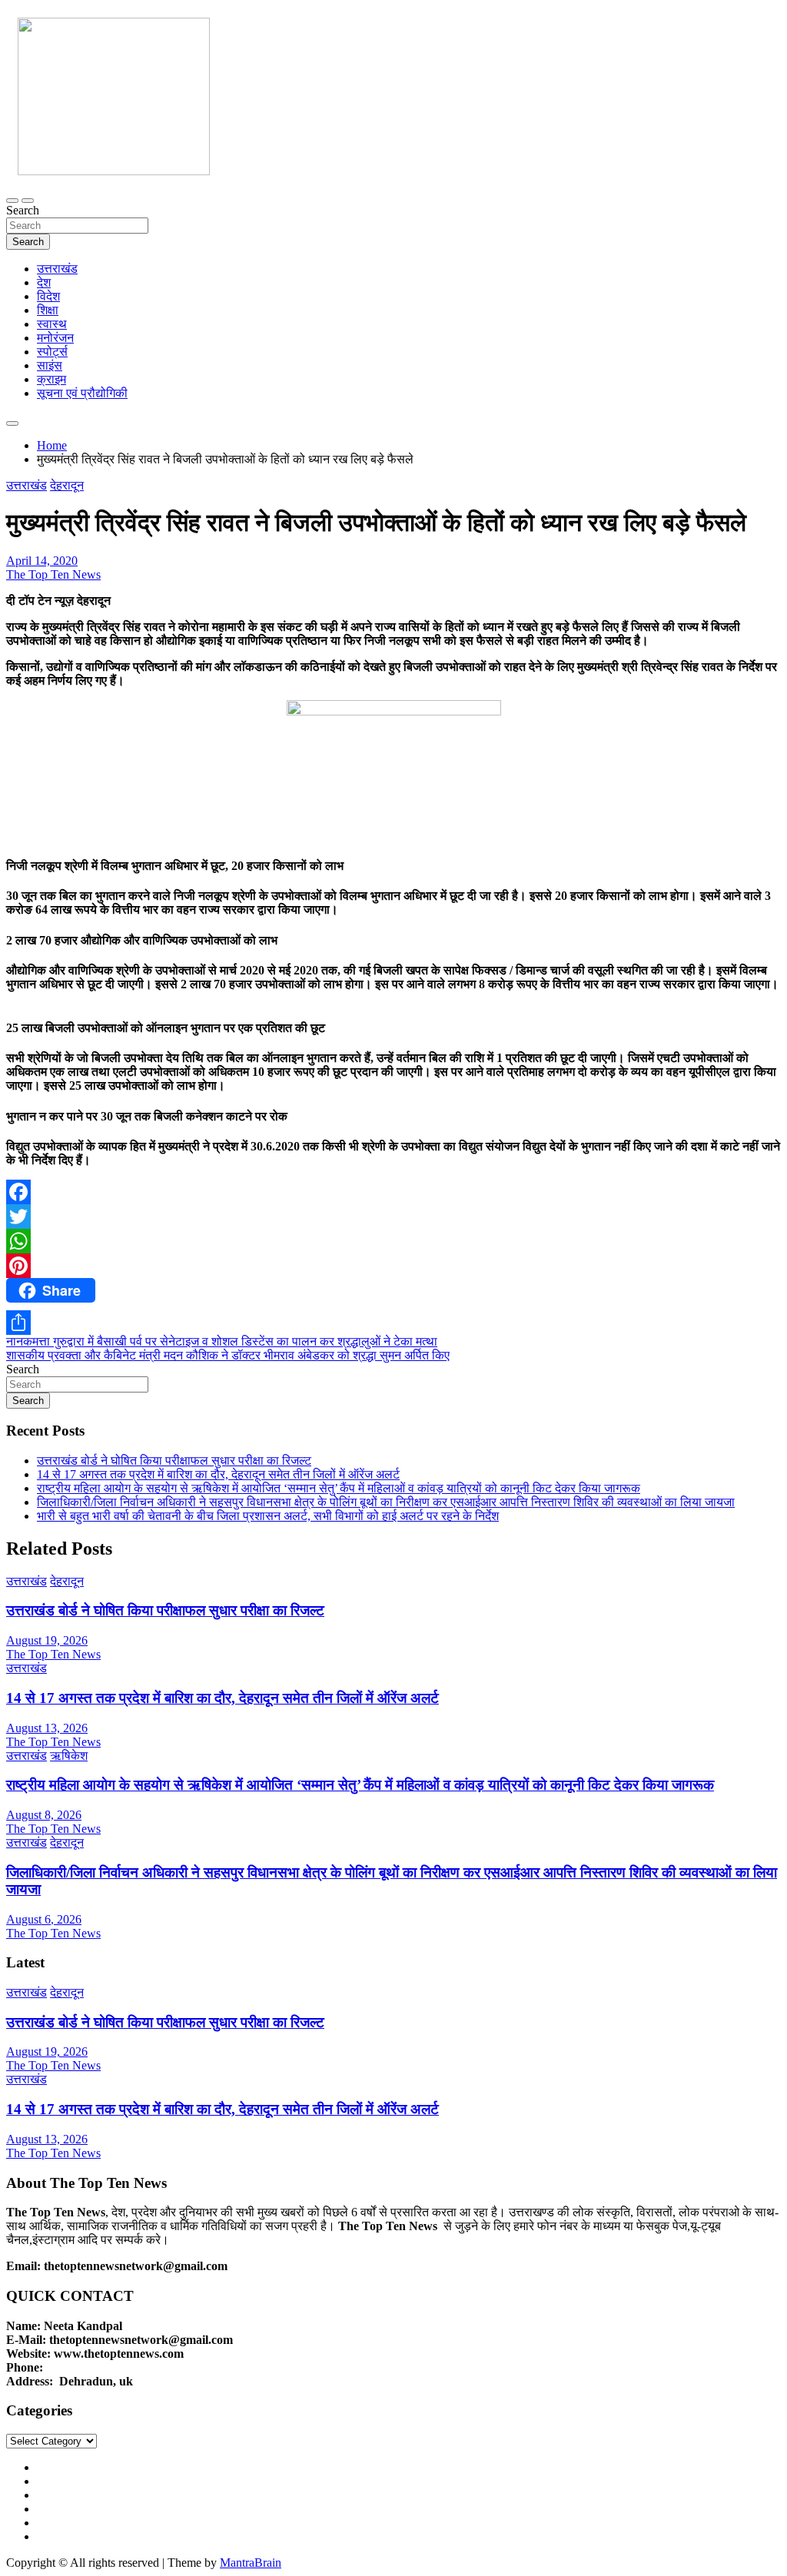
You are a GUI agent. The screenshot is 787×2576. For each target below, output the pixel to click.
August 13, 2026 (47, 1728)
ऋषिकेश (69, 1756)
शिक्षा (48, 310)
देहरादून (67, 485)
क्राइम (51, 379)
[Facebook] (393, 1192)
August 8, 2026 (44, 1815)
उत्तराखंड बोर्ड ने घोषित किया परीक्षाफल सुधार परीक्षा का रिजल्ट (174, 1461)
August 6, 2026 (44, 1919)
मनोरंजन (55, 338)
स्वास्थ (52, 324)
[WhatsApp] (393, 1241)
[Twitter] (393, 1217)
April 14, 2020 (42, 561)
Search (23, 210)
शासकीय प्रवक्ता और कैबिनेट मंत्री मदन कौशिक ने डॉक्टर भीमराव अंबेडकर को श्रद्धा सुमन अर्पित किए (228, 1355)
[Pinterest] (393, 1266)
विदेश (48, 296)
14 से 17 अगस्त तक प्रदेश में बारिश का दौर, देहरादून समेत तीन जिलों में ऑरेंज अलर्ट (218, 1474)
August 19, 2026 (47, 1640)
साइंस (50, 365)
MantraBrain (251, 2563)
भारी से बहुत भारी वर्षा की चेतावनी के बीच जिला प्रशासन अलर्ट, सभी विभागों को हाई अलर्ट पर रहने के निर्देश (268, 1516)
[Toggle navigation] (12, 201)
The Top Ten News (53, 574)
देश (44, 282)
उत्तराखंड (57, 269)
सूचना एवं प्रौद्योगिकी (82, 393)
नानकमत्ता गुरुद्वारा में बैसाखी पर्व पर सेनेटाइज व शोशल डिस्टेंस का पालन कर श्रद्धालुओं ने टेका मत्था (222, 1341)
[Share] (393, 1323)
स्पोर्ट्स (52, 352)
